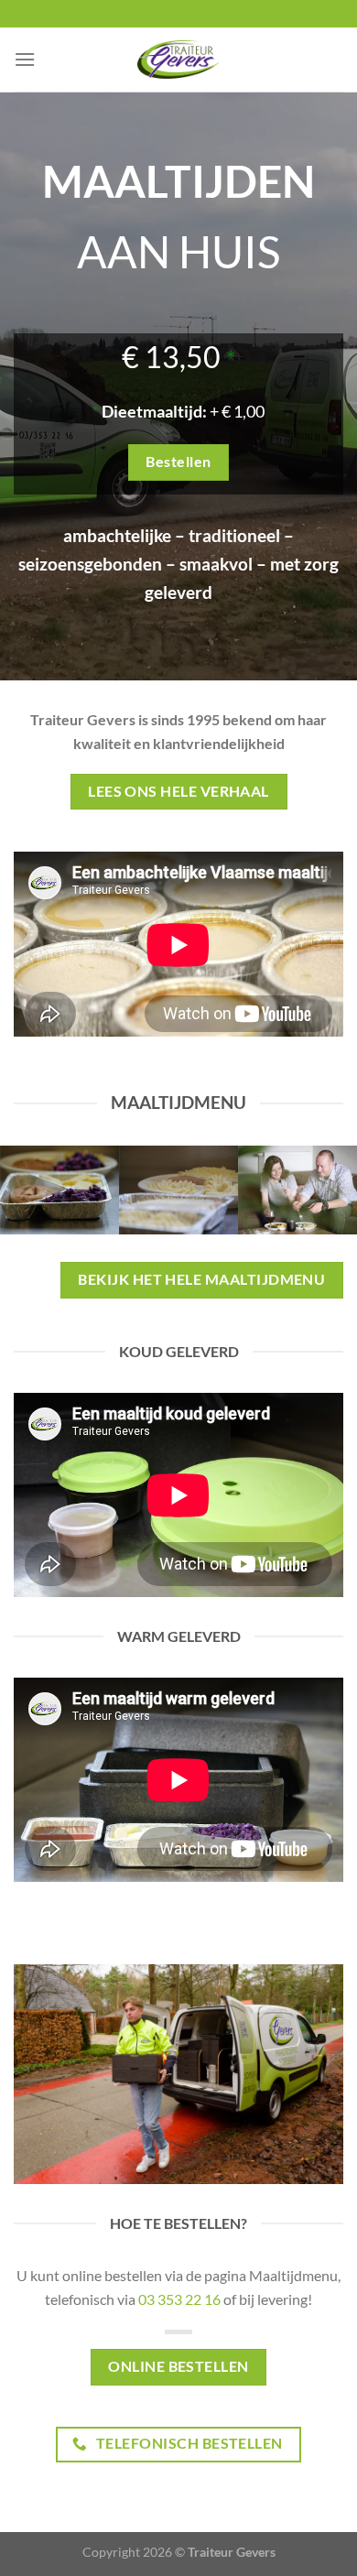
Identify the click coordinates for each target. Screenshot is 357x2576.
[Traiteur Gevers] (178, 60)
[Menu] (25, 59)
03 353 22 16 (179, 2299)
